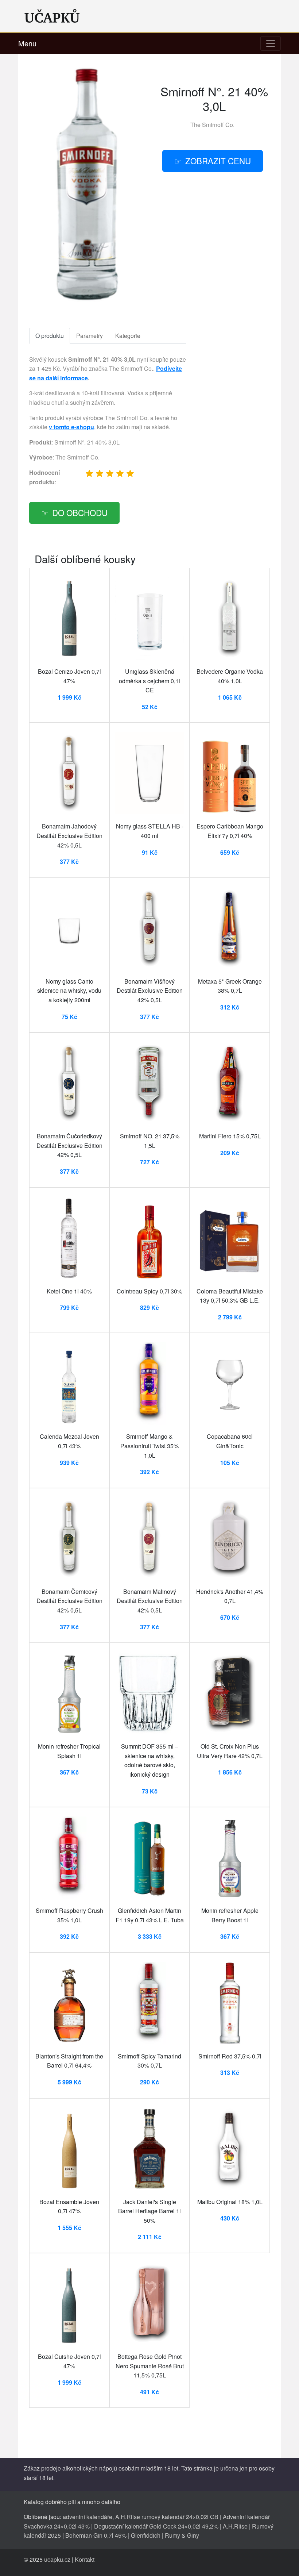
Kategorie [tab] (128, 336)
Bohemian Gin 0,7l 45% (96, 2535)
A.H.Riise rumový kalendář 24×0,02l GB (167, 2517)
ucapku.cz (57, 2559)
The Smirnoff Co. (212, 125)
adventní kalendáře (88, 2517)
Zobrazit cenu (218, 161)
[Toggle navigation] (271, 43)
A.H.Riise (235, 2526)
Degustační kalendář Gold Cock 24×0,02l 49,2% (156, 2526)
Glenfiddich (146, 2535)
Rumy (172, 2535)
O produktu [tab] (50, 336)
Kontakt (85, 2559)
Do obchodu (80, 512)
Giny (193, 2535)
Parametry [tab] (90, 336)
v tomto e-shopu (71, 427)
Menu (27, 43)
